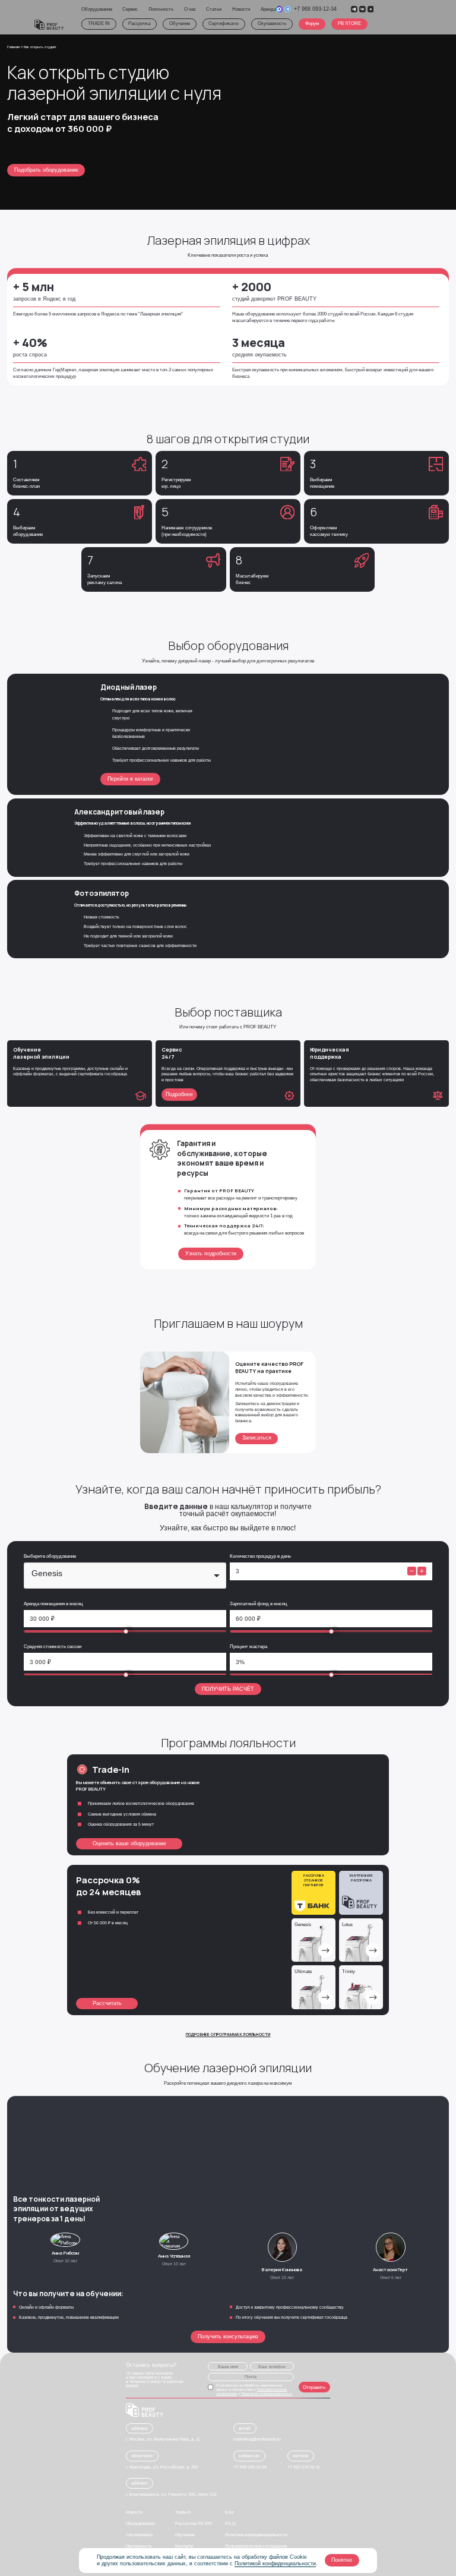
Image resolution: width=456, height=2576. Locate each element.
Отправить (314, 2387)
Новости (241, 9)
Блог (230, 2512)
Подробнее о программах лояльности (228, 2034)
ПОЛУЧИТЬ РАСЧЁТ (228, 1689)
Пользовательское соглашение (256, 2546)
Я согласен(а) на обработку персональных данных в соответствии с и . (255, 2389)
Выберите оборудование (50, 1556)
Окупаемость (272, 23)
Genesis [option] (47, 1573)
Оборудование (97, 9)
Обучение (180, 23)
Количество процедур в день (260, 1556)
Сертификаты (224, 23)
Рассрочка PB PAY (194, 2523)
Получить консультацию (228, 2337)
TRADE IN (98, 23)
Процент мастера (248, 1647)
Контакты (184, 2546)
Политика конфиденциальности (256, 2535)
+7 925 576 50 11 (304, 2467)
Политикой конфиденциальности (275, 2564)
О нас (190, 9)
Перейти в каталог (130, 779)
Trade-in (183, 2512)
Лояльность (161, 9)
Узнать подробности (211, 1254)
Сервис (130, 9)
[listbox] (125, 1576)
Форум (312, 23)
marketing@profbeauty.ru (257, 2439)
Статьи (214, 9)
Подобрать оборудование (46, 170)
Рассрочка (139, 23)
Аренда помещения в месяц (53, 1604)
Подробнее (179, 1094)
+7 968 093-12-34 (315, 9)
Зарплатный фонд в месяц (259, 1604)
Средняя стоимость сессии (53, 1647)
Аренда (268, 9)
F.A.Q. (231, 2523)
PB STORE (349, 23)
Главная (14, 47)
